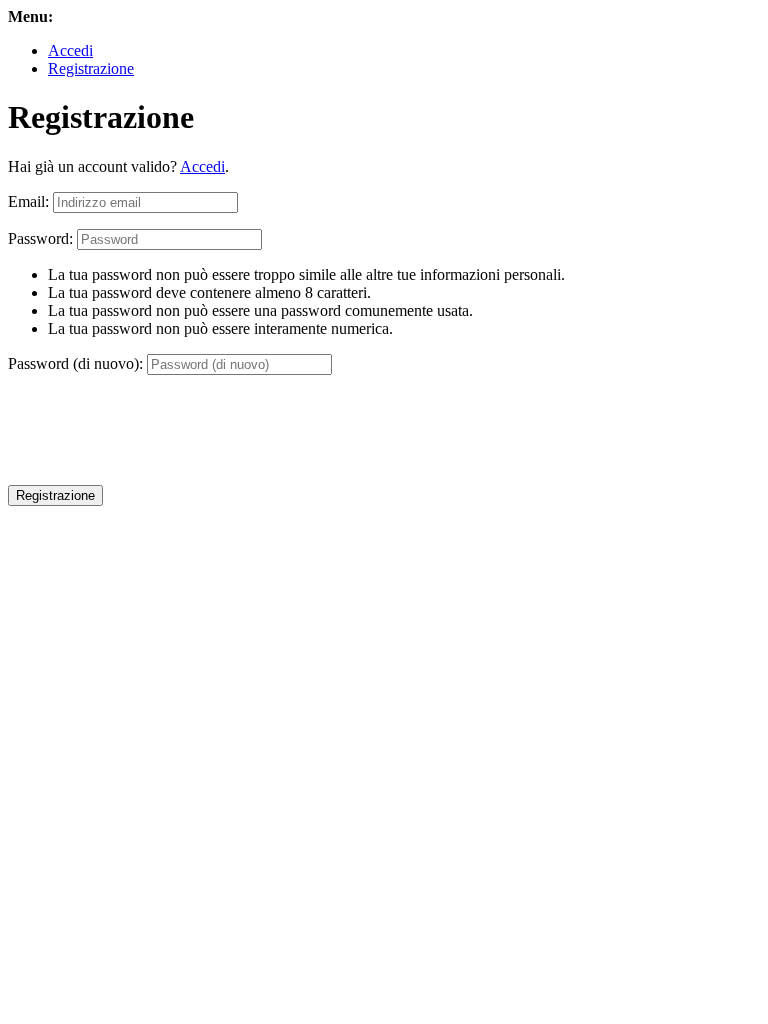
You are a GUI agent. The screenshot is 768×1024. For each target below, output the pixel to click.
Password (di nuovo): (75, 363)
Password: (40, 238)
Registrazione (91, 68)
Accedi (70, 50)
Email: (28, 201)
